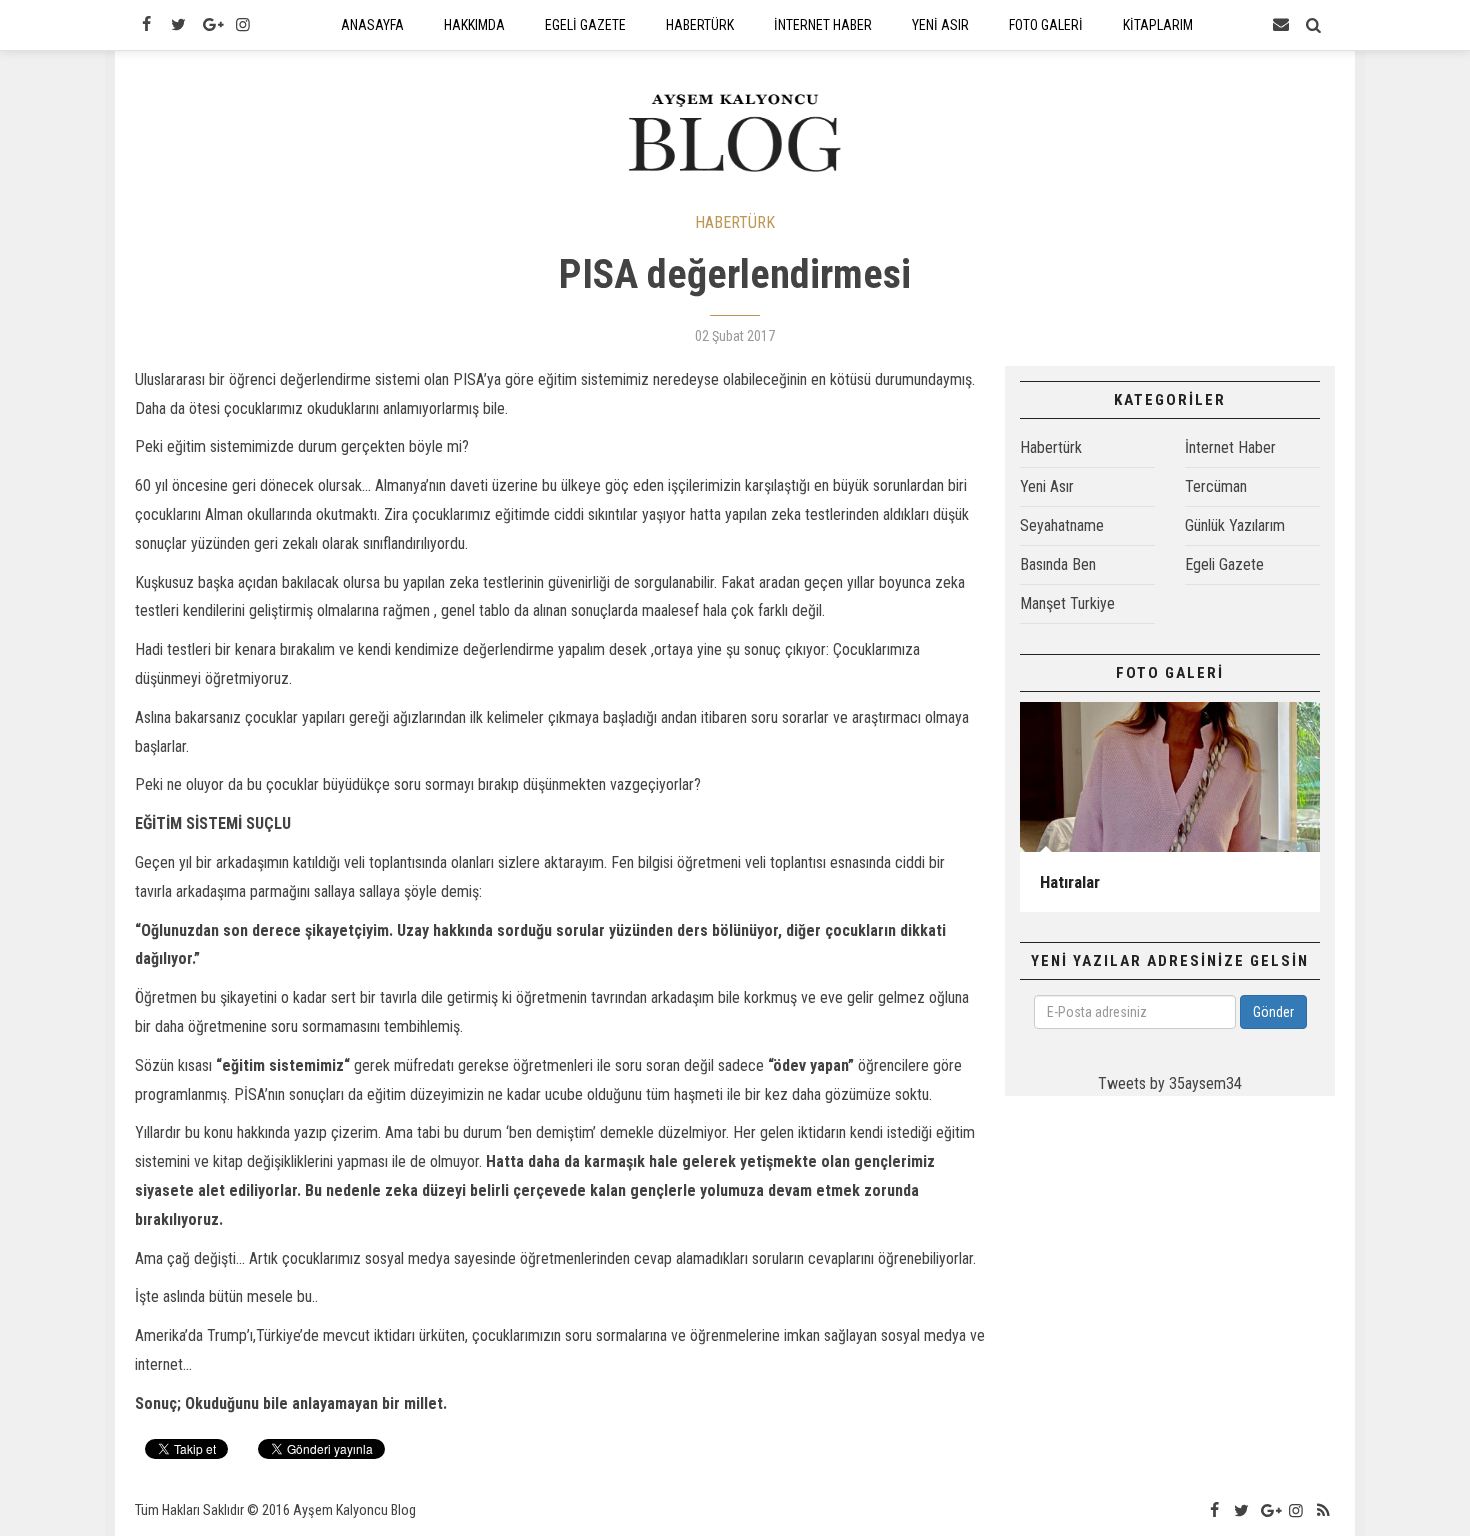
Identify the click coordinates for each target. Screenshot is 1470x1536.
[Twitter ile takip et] (178, 25)
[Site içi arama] (1314, 25)
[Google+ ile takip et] (211, 25)
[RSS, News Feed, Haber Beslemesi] (1324, 1511)
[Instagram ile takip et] (243, 25)
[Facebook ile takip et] (146, 25)
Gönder (1273, 1012)
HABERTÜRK (735, 222)
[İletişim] (1281, 25)
